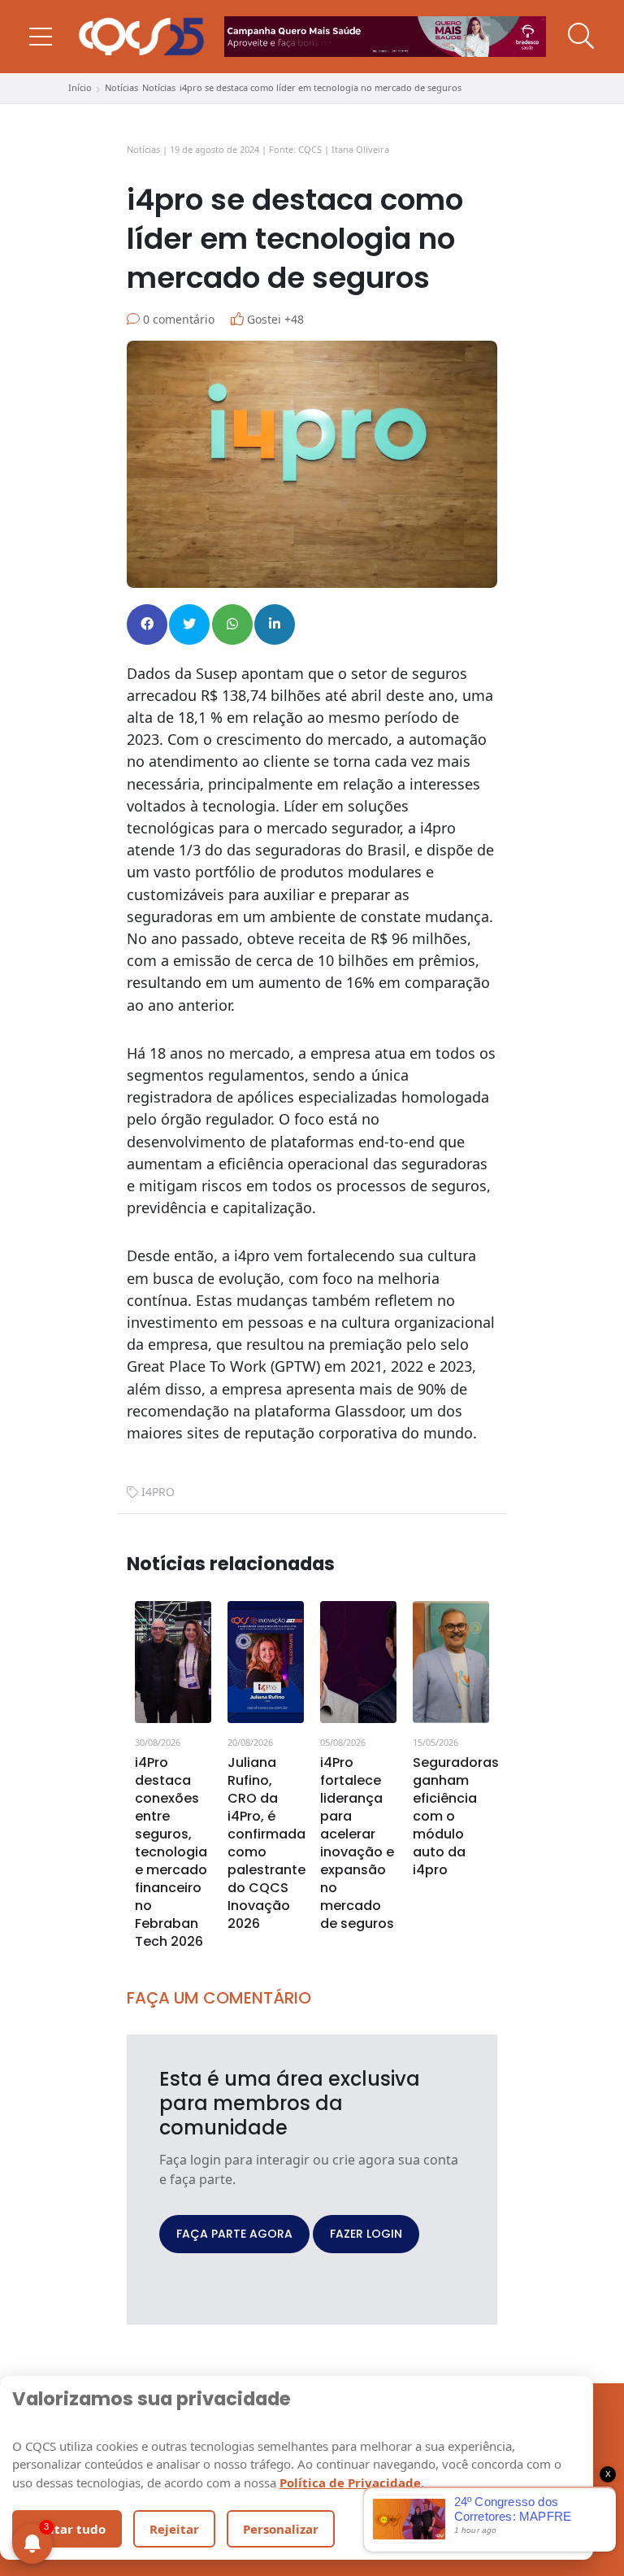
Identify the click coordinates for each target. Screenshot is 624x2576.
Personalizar (281, 2529)
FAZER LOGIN (366, 2234)
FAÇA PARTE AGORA (234, 2234)
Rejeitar (174, 2529)
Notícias (121, 87)
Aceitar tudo (67, 2529)
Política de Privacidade (350, 2482)
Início (80, 87)
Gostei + (274, 319)
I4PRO (158, 1492)
